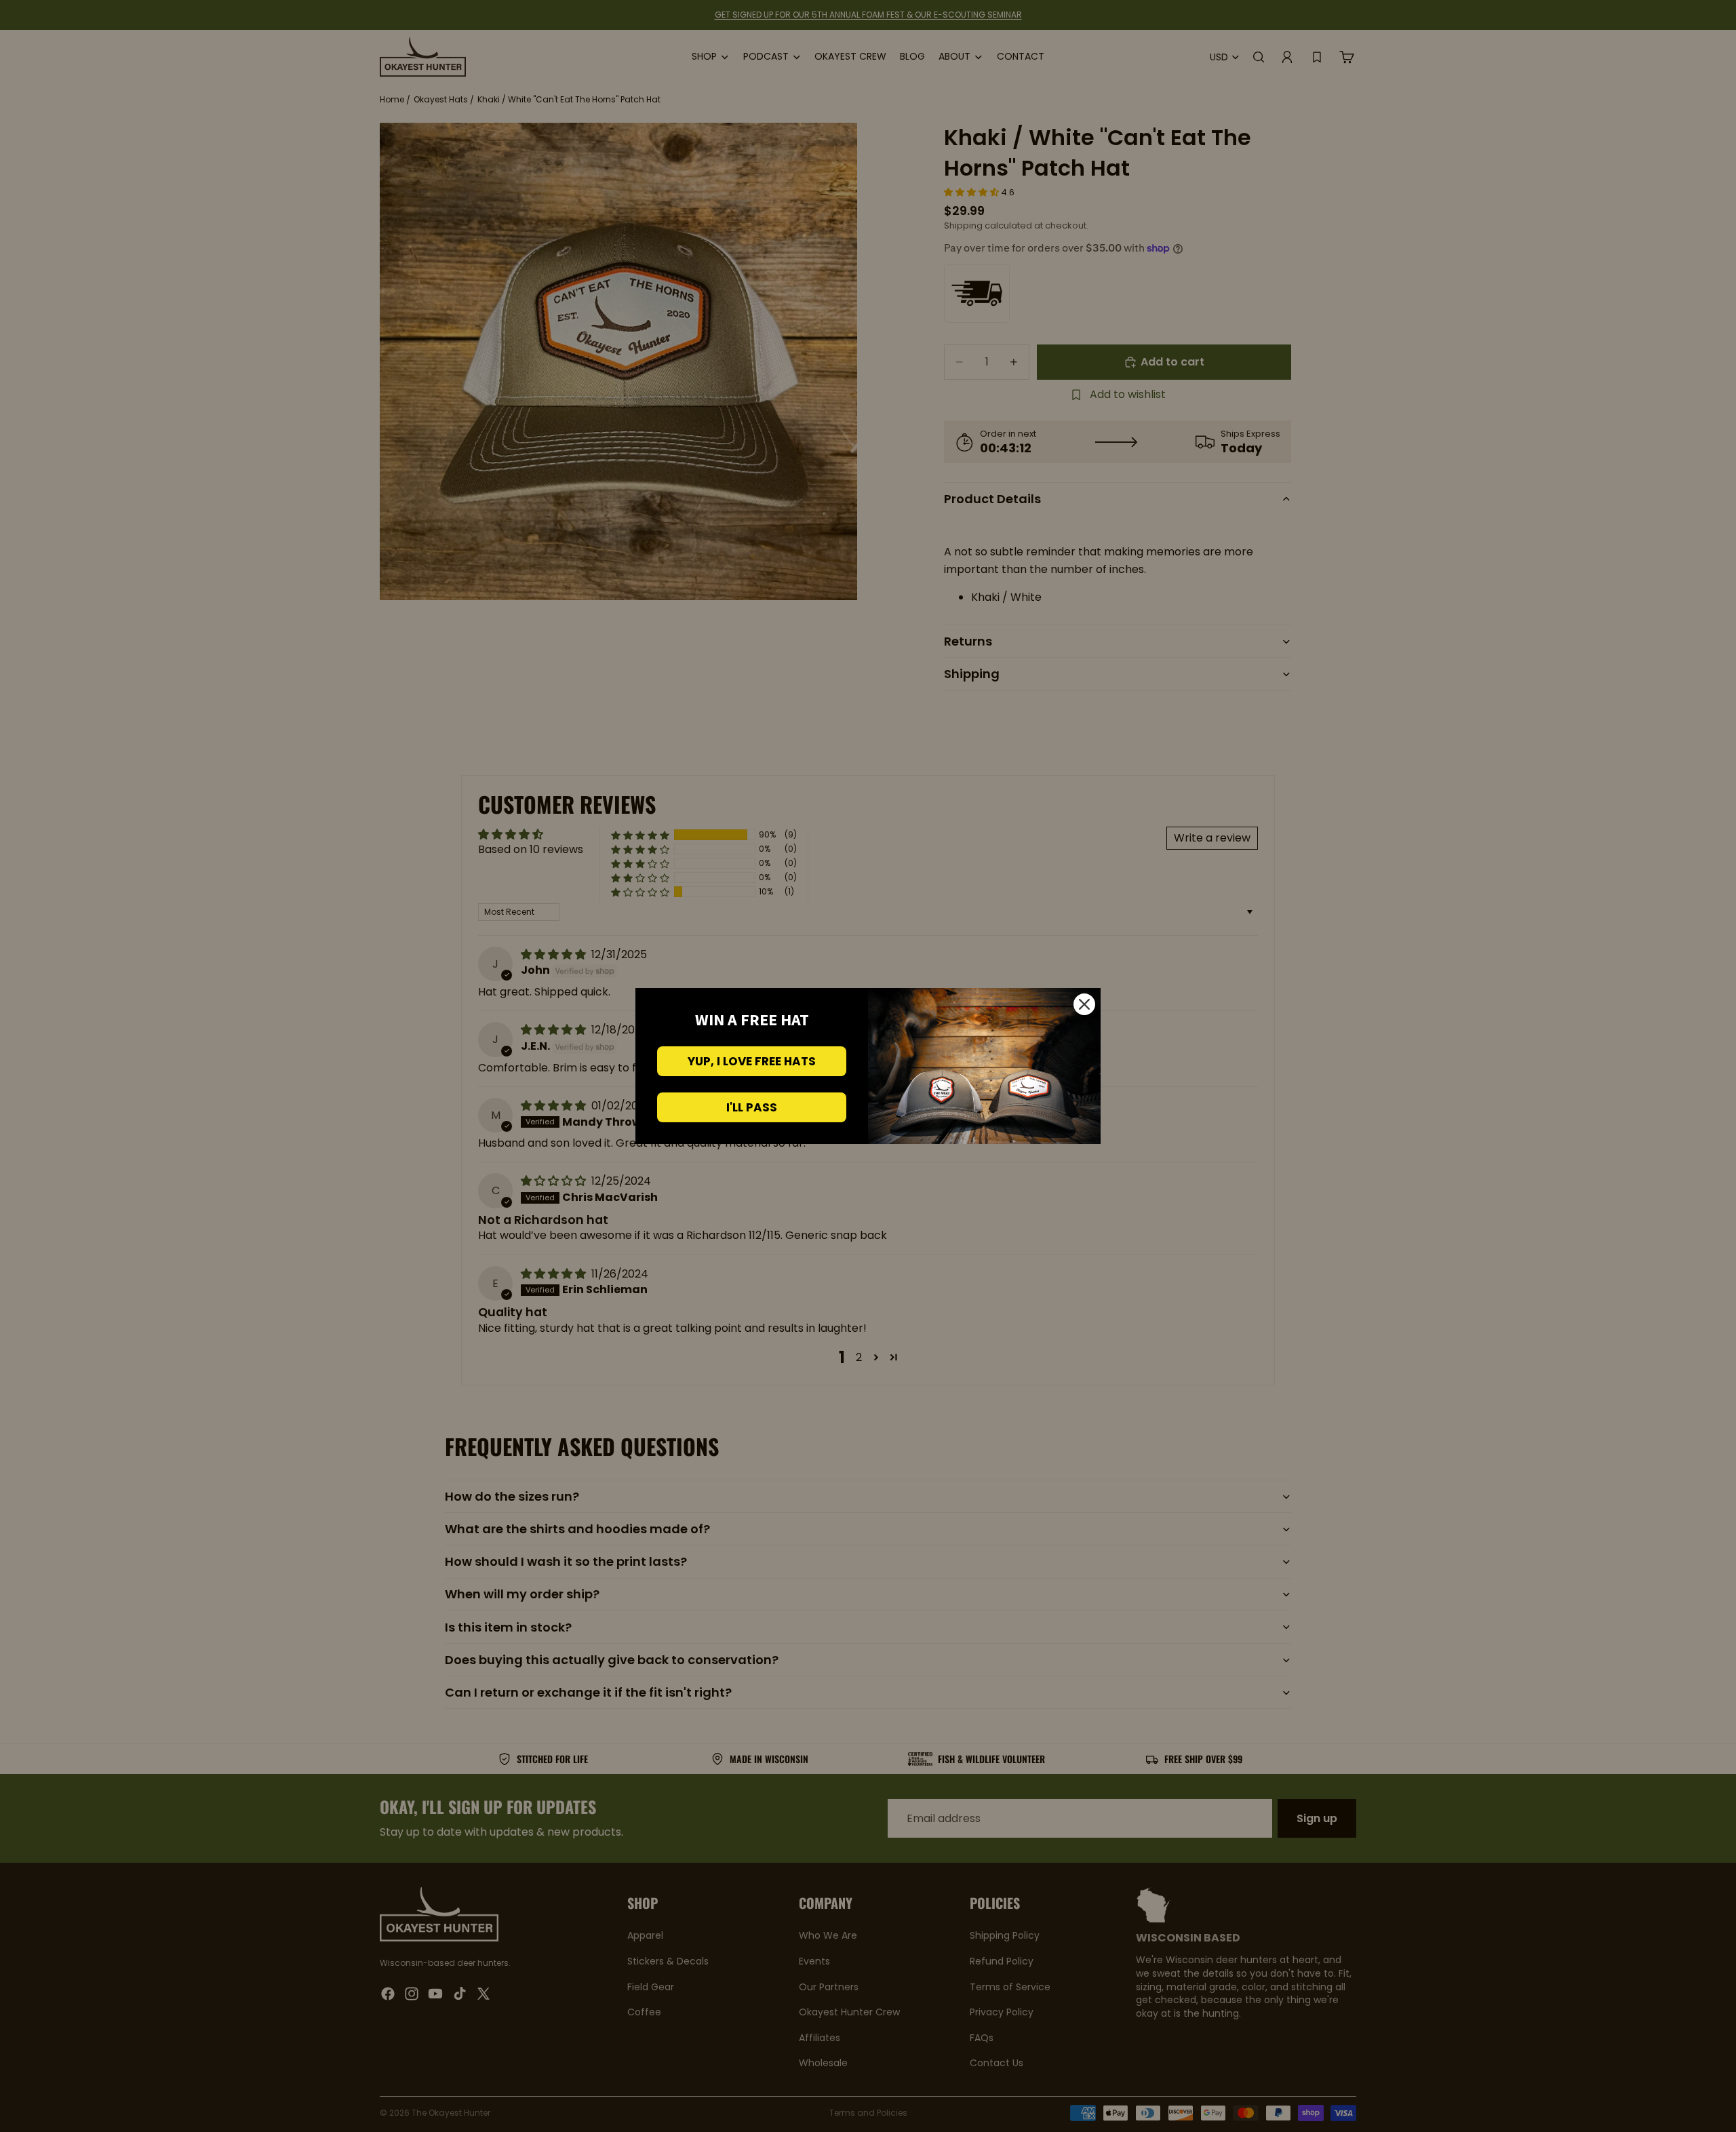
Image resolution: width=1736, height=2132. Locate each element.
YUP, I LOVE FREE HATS (752, 1061)
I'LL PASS (752, 1107)
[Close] (1084, 1004)
